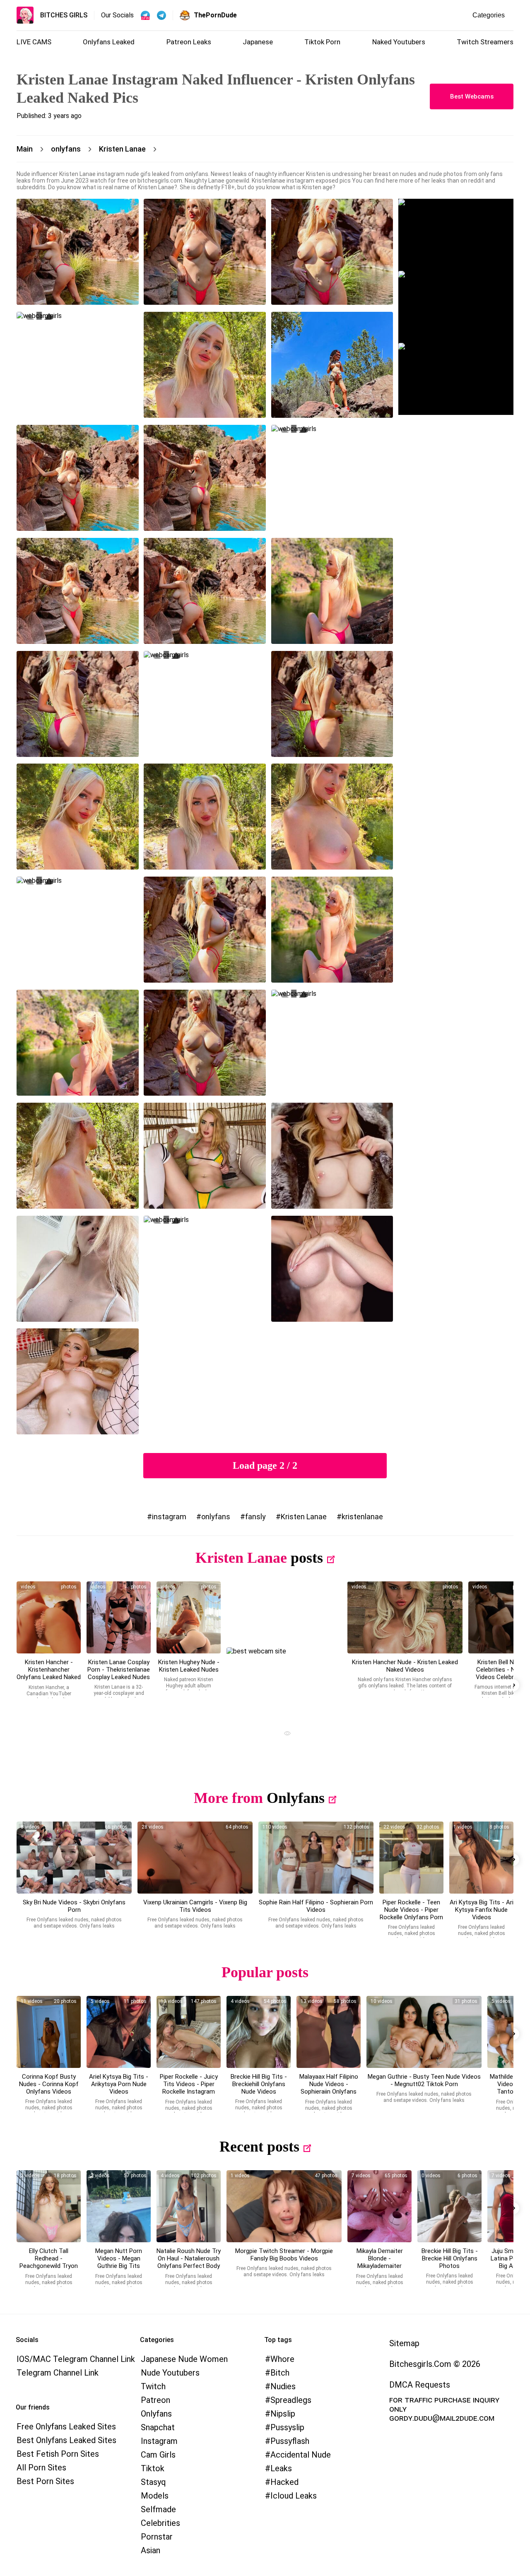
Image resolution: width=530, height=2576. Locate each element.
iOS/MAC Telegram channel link (76, 2359)
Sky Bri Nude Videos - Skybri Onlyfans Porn (74, 1906)
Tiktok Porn (322, 42)
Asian (151, 2550)
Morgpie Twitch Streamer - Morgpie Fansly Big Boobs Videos (284, 2255)
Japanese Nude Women (184, 2359)
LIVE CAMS (34, 42)
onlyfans (216, 1517)
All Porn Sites (41, 2468)
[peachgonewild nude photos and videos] (49, 2206)
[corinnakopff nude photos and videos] (49, 2032)
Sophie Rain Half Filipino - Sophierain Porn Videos (316, 1906)
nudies (283, 2386)
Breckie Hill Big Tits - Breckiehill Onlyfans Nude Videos (259, 2084)
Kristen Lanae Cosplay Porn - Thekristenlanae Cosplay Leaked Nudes (119, 1670)
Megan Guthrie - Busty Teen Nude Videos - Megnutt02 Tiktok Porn (424, 2080)
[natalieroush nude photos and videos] (189, 2206)
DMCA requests (420, 2385)
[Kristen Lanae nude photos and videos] (119, 1617)
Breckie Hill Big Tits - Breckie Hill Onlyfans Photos (450, 2258)
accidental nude (301, 2455)
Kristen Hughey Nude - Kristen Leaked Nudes (189, 1666)
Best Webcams (472, 96)
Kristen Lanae (304, 1517)
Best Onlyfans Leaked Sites (66, 2440)
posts (307, 1558)
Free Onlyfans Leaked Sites (66, 2427)
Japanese (258, 42)
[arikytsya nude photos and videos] (481, 1858)
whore (282, 2359)
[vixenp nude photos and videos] (195, 1858)
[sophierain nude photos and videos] (316, 1858)
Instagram (159, 2441)
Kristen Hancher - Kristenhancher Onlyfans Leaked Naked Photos (49, 1673)
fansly (255, 1517)
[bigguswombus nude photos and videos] (284, 2206)
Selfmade (158, 2509)
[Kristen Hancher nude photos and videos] (49, 1617)
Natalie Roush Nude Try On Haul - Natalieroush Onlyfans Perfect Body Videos (189, 2262)
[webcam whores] (284, 1734)
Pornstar (157, 2537)
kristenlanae (362, 1517)
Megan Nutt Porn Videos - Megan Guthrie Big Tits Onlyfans (119, 2262)
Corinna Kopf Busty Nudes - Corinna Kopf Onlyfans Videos (49, 2084)
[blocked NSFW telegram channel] (161, 15)
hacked (284, 2482)
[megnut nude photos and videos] (119, 2206)
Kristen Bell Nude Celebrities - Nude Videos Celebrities (501, 1670)
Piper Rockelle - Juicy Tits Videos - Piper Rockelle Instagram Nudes (189, 2088)
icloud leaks (294, 2496)
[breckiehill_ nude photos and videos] (259, 2032)
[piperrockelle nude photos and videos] (411, 1858)
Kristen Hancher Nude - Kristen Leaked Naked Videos (405, 1666)
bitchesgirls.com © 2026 (435, 2364)
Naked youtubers (399, 42)
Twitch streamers (485, 42)
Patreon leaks (189, 42)
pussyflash (290, 2441)
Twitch (153, 2386)
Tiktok (153, 2468)
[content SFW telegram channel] (145, 15)
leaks (281, 2468)
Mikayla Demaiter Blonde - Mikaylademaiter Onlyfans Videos (380, 2262)
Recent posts (259, 2147)
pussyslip (287, 2427)
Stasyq (153, 2482)
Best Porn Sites (45, 2481)
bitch (280, 2373)
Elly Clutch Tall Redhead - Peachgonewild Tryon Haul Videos (49, 2262)
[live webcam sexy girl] (456, 235)
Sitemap (404, 2343)
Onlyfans (296, 1798)
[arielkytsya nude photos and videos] (119, 2032)
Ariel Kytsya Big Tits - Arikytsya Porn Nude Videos (119, 2084)
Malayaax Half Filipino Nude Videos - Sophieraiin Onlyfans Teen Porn (329, 2088)
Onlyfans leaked (109, 42)
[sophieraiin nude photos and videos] (329, 2032)
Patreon (155, 2400)
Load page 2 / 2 (265, 1465)
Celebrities (160, 2523)
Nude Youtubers (170, 2373)
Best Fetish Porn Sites (58, 2454)
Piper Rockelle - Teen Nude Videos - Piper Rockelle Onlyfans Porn (411, 1910)
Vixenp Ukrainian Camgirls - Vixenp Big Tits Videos (195, 1906)
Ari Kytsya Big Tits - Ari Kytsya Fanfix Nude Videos (482, 1910)
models (155, 2496)
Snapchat (158, 2427)
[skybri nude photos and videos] (74, 1858)
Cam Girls (158, 2455)
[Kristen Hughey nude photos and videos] (189, 1617)
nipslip (283, 2414)
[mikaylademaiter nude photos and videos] (379, 2206)
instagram (169, 1517)
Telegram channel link (58, 2373)
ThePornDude (215, 15)
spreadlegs (291, 2400)
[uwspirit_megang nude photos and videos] (424, 2032)
